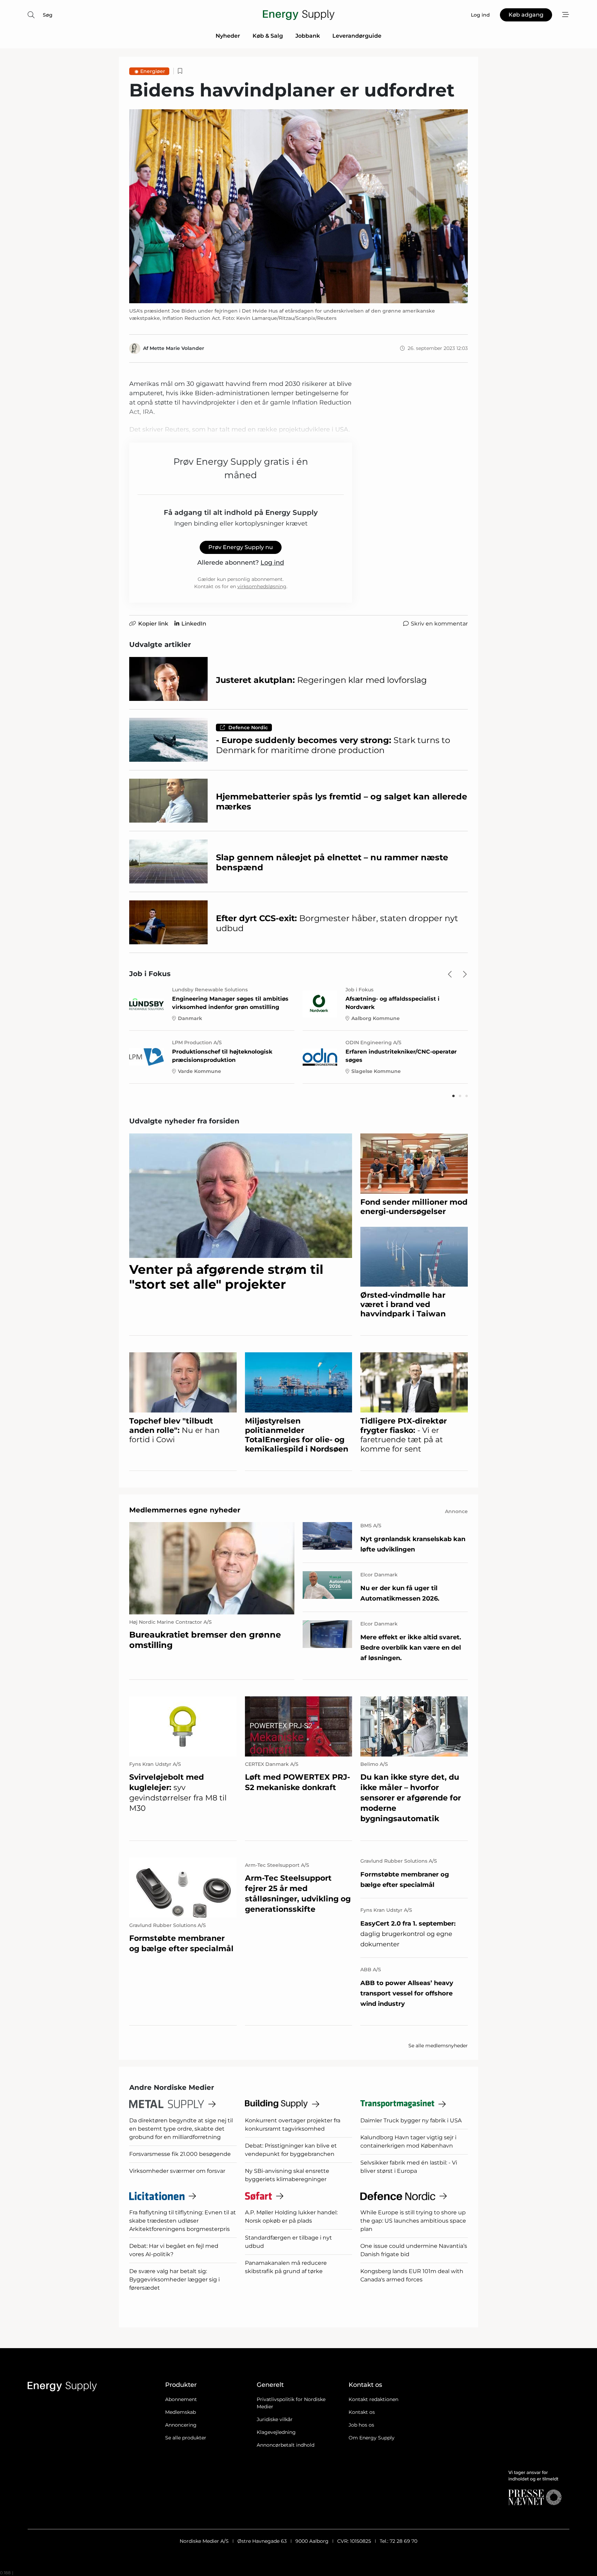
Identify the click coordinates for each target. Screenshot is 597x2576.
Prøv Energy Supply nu (241, 547)
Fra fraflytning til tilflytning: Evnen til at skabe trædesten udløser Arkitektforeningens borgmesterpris (183, 2221)
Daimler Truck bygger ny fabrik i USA (411, 2120)
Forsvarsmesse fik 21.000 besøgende (180, 2154)
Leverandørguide (357, 36)
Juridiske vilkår (275, 2419)
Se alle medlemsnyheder (438, 2046)
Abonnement (181, 2399)
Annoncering (181, 2425)
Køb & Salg (268, 36)
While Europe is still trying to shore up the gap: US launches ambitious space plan (413, 2221)
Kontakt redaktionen (373, 2399)
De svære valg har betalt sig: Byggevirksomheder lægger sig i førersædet (174, 2280)
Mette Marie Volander (177, 348)
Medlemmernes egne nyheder (185, 1510)
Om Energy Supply (372, 2438)
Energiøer (153, 71)
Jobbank (308, 36)
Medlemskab (181, 2412)
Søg (48, 15)
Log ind (272, 563)
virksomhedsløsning (262, 586)
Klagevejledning (276, 2432)
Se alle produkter (186, 2438)
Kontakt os (362, 2412)
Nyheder (228, 36)
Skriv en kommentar (439, 624)
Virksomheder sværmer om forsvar (177, 2171)
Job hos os (361, 2425)
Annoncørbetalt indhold (286, 2445)
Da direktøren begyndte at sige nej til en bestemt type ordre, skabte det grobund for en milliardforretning (181, 2129)
